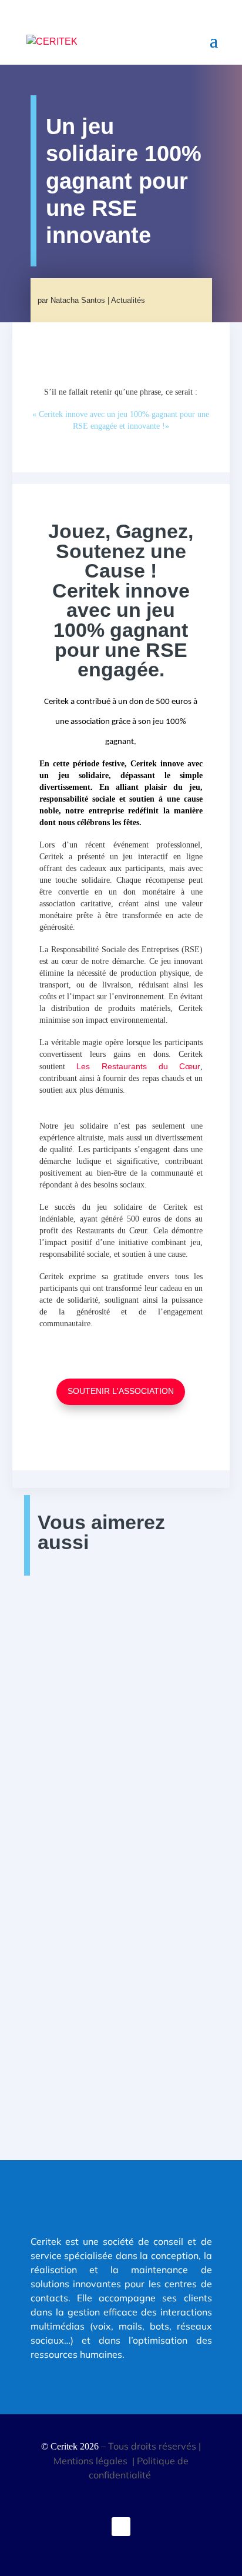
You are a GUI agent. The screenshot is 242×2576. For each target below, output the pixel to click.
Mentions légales (92, 2461)
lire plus (68, 1709)
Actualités (128, 300)
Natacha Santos (78, 300)
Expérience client (148, 2040)
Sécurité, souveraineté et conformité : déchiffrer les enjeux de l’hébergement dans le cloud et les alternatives (121, 1841)
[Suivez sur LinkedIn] (121, 2527)
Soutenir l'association (121, 1391)
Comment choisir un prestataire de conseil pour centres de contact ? (117, 2015)
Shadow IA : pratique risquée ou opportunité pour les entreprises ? (108, 1655)
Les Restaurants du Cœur (138, 1066)
